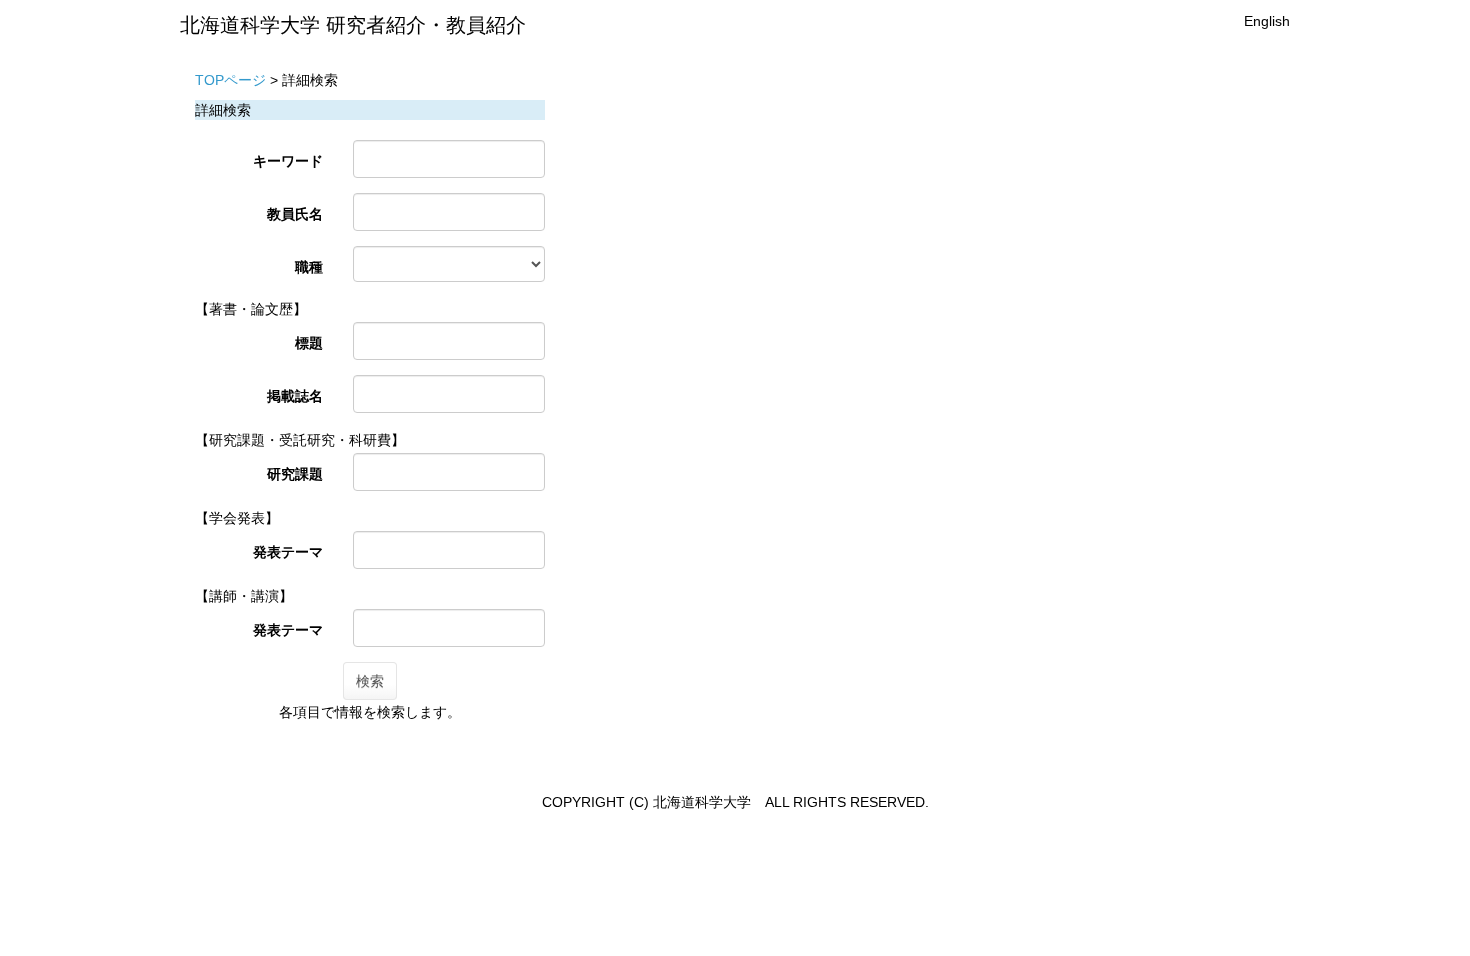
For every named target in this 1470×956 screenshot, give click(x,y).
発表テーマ (288, 552)
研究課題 (295, 474)
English (1267, 21)
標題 (309, 343)
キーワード (288, 161)
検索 (370, 681)
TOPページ (230, 80)
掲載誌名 (295, 396)
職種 (309, 267)
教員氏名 (295, 214)
